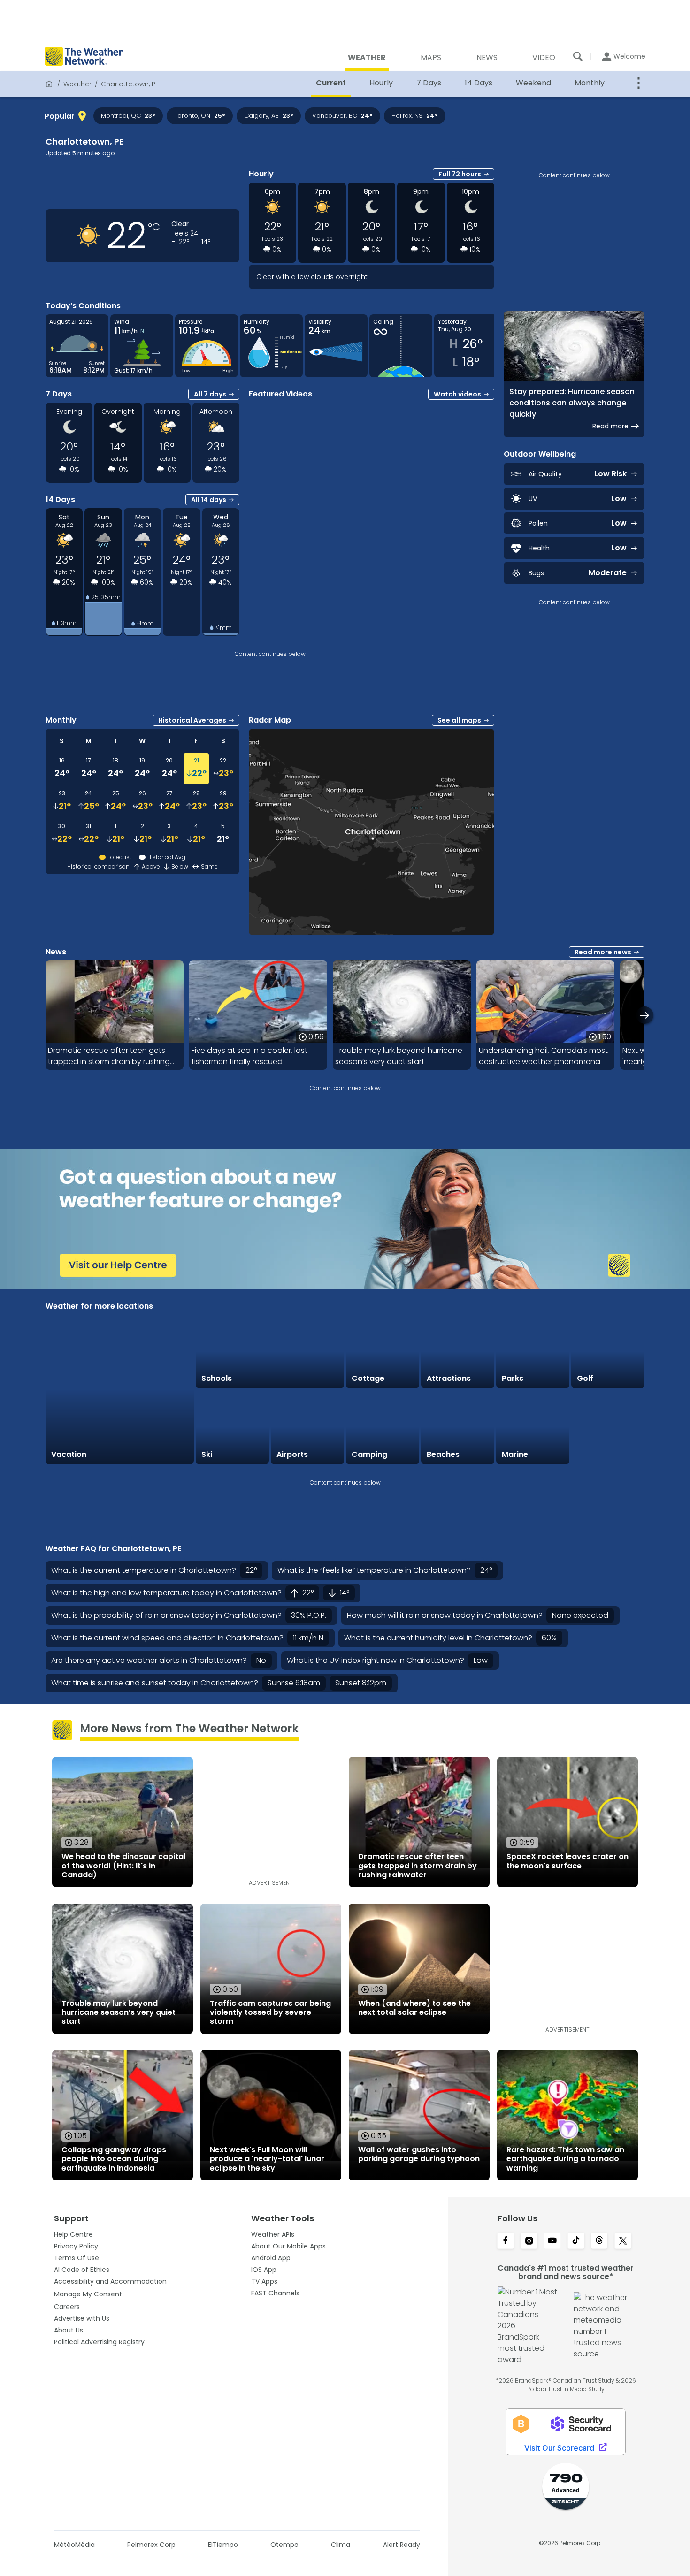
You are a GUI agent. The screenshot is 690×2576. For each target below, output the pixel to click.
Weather (77, 84)
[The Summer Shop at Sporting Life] (608, 1427)
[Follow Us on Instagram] (529, 2241)
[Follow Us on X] (623, 2241)
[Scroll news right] (645, 1015)
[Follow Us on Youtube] (552, 2241)
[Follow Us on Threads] (599, 2241)
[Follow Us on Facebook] (506, 2241)
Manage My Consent (88, 2294)
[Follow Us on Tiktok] (576, 2241)
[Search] (578, 56)
